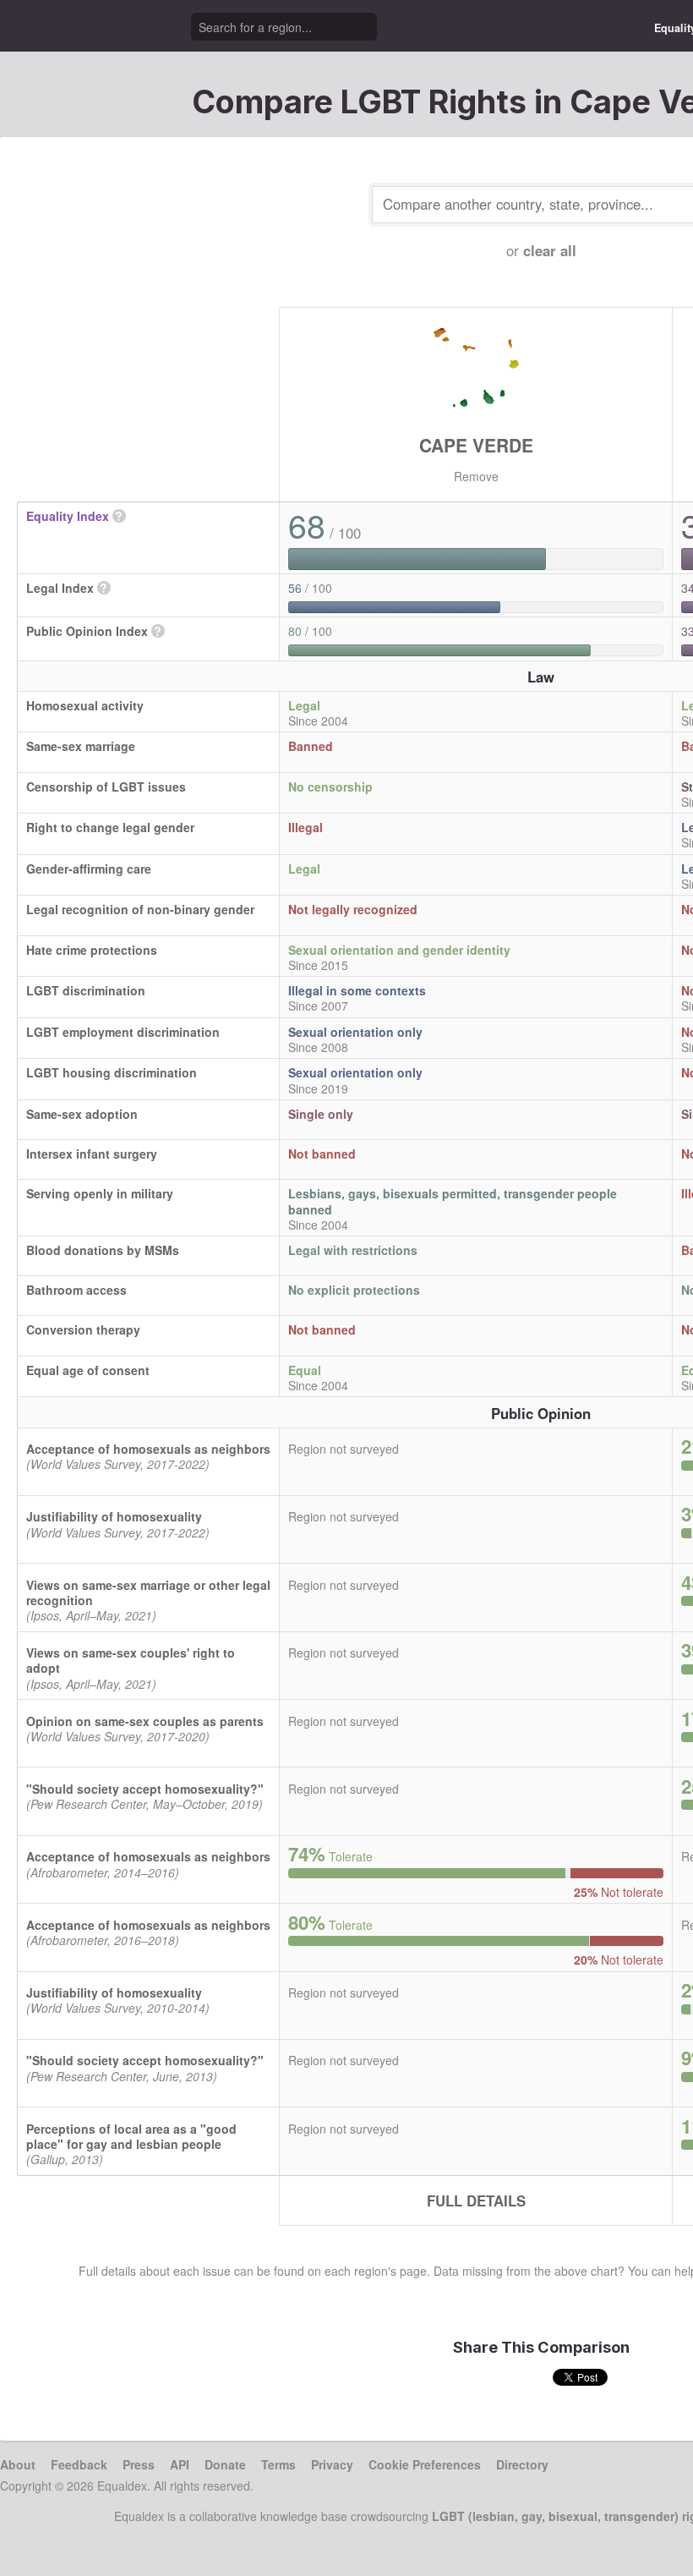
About (18, 2464)
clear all (550, 250)
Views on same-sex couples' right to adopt (131, 1660)
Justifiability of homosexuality (114, 1516)
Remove (476, 476)
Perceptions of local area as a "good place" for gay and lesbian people (131, 2136)
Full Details (476, 2201)
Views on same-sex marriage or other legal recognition (148, 1592)
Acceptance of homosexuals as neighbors (148, 1449)
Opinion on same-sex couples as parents (145, 1721)
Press (139, 2464)
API (180, 2464)
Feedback (79, 2464)
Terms (278, 2464)
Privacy (332, 2464)
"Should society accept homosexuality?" (145, 1789)
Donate (225, 2464)
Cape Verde (476, 445)
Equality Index (68, 516)
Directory (522, 2464)
